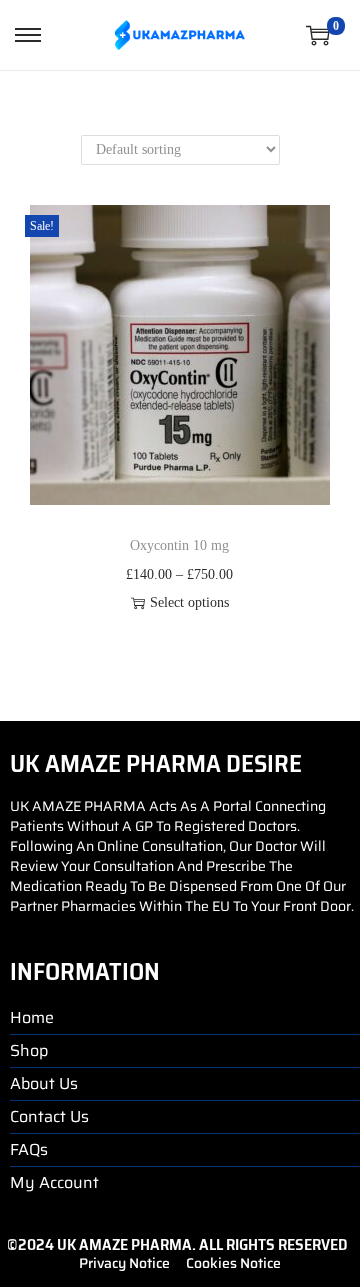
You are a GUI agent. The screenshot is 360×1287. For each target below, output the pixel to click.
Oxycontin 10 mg (179, 545)
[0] (318, 35)
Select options (189, 602)
